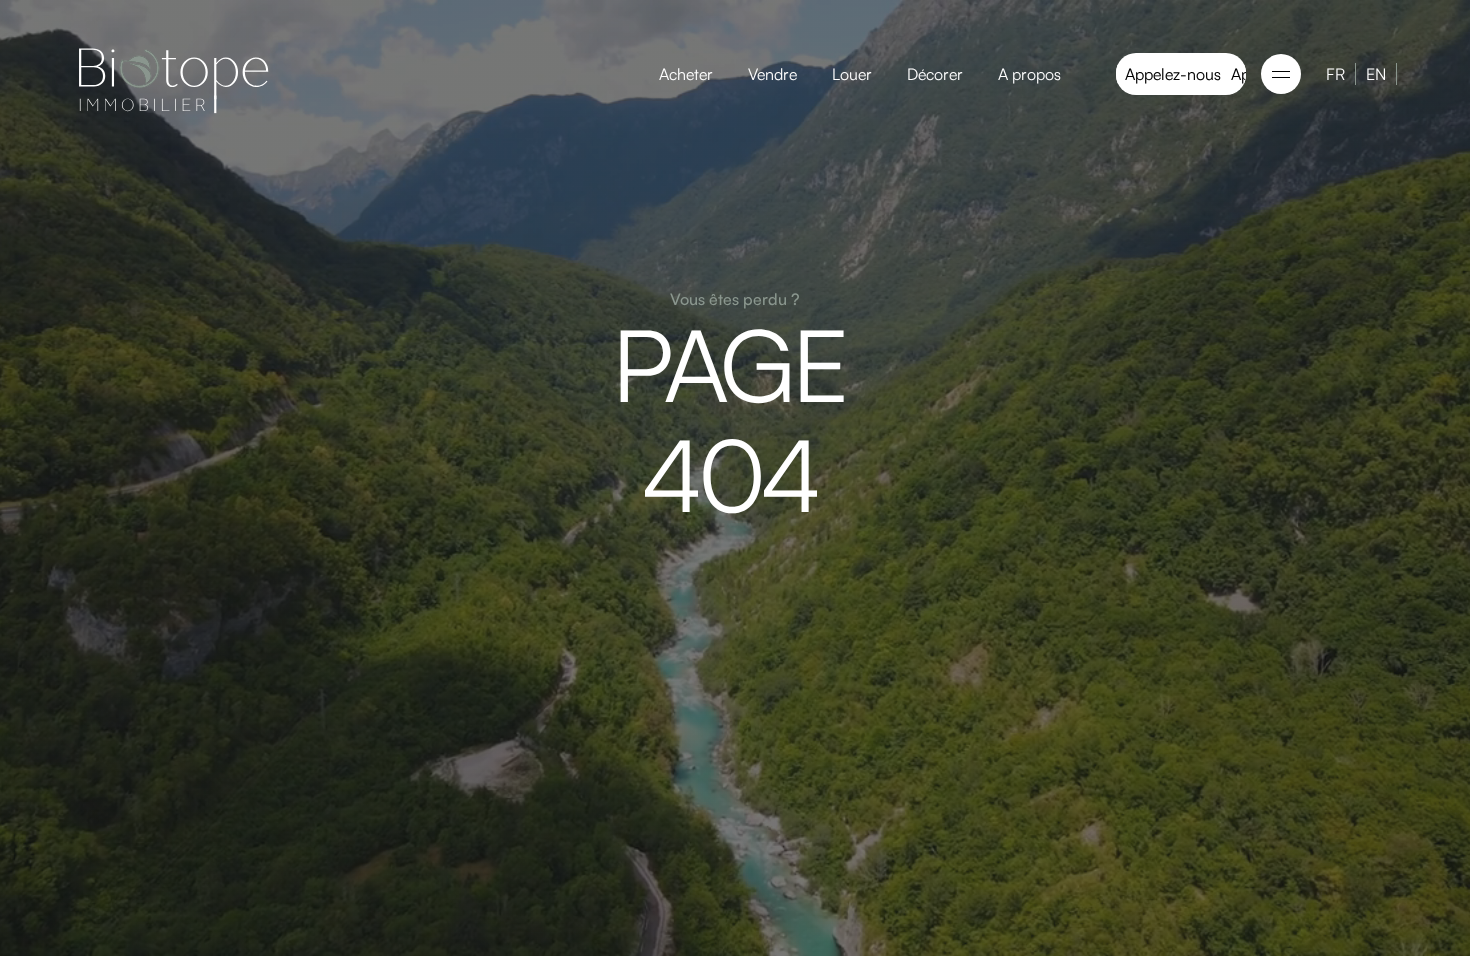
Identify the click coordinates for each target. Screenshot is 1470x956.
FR (1335, 74)
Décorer (935, 74)
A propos (1029, 74)
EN (1376, 74)
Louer (852, 74)
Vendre (772, 74)
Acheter (686, 74)
